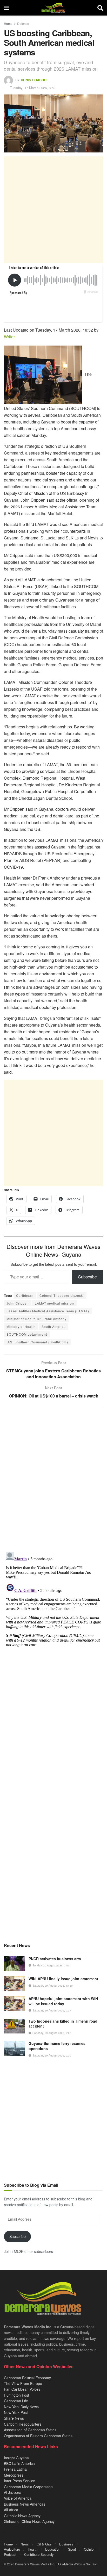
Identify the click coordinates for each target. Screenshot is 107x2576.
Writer (9, 337)
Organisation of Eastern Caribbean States (38, 2436)
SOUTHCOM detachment (27, 1334)
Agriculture (12, 2549)
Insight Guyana (16, 2458)
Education (53, 2549)
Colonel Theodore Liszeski (62, 1295)
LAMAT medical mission (54, 1303)
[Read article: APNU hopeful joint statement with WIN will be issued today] (14, 2004)
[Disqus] (53, 1615)
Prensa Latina (15, 2469)
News (25, 2544)
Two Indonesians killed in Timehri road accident (63, 2024)
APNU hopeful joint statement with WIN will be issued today (63, 2001)
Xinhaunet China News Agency (29, 2521)
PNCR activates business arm (55, 1959)
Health (33, 2549)
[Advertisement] (53, 210)
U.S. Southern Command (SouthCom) (37, 1342)
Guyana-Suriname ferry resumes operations (57, 2046)
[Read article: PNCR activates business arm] (14, 1964)
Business (66, 2544)
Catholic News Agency (22, 2516)
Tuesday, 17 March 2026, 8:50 (33, 88)
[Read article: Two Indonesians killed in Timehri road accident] (14, 2026)
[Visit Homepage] (53, 8)
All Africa (11, 2510)
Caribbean (25, 1295)
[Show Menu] (6, 8)
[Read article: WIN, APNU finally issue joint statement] (14, 1984)
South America (54, 1326)
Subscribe (88, 1277)
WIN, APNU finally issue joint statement (63, 1979)
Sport (72, 2549)
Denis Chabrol (35, 80)
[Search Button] (100, 8)
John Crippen (18, 1303)
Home (8, 23)
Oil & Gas (44, 2544)
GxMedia (67, 2564)
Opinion (90, 2549)
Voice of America (18, 2498)
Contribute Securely (39, 2554)
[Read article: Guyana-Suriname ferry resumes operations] (14, 2048)
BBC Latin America (19, 2463)
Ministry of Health (21, 1326)
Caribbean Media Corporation (28, 2487)
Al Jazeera (13, 2492)
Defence (23, 23)
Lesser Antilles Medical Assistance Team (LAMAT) (48, 1311)
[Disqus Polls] (53, 1480)
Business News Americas (25, 2504)
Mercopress (14, 2475)
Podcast (10, 2554)
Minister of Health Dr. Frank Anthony (36, 1319)
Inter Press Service (19, 2481)
